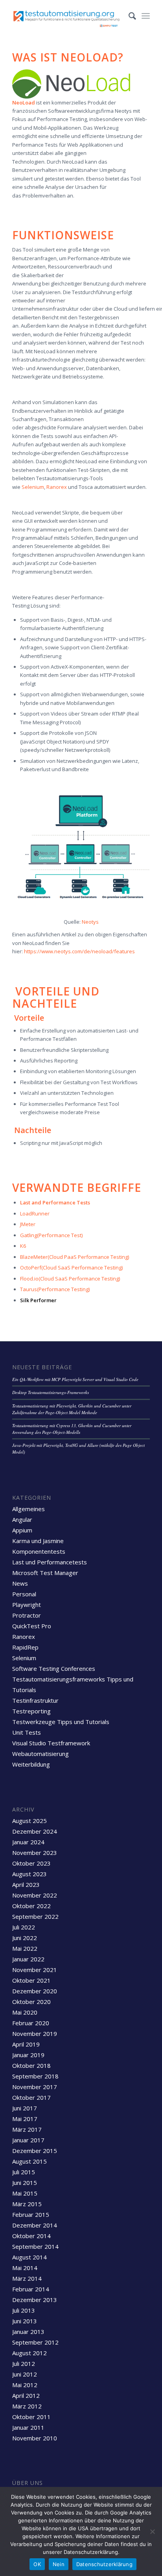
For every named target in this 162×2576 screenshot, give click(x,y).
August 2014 (29, 2257)
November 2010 (35, 2438)
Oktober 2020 (31, 2002)
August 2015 (29, 2161)
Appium (22, 1530)
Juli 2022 (24, 1927)
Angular (22, 1519)
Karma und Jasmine (38, 1541)
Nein (59, 2564)
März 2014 (27, 2278)
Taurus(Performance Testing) (55, 1289)
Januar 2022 (28, 1959)
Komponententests (39, 1551)
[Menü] (146, 16)
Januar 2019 (28, 2055)
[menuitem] (128, 16)
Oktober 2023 (31, 1863)
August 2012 (29, 2353)
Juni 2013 (25, 2321)
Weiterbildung (31, 1764)
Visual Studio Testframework (51, 1743)
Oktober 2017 (31, 2097)
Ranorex (57, 487)
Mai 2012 (25, 2385)
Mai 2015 (25, 2193)
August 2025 (29, 1821)
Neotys (90, 922)
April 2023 (26, 1884)
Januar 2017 (28, 2140)
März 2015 (27, 2204)
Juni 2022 (25, 1938)
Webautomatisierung (40, 1754)
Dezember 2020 (35, 1991)
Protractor (27, 1615)
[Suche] (128, 16)
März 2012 (27, 2406)
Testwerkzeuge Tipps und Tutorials (61, 1722)
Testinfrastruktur (35, 1700)
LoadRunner (35, 1213)
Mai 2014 (25, 2268)
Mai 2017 (25, 2119)
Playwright (27, 1605)
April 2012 (26, 2395)
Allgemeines (29, 1509)
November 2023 (35, 1853)
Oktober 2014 (31, 2236)
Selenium (33, 487)
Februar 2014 (31, 2289)
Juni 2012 (25, 2374)
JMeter (28, 1224)
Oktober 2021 (31, 1980)
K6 (23, 1246)
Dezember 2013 (35, 2300)
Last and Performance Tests (56, 1202)
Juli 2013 (24, 2310)
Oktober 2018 (31, 2065)
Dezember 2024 (35, 1831)
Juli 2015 (24, 2172)
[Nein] (152, 2531)
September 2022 (35, 1916)
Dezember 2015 (35, 2151)
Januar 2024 (28, 1842)
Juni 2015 (25, 2183)
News (20, 1583)
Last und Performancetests (50, 1562)
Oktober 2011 (31, 2417)
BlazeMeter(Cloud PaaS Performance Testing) (75, 1257)
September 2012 (35, 2342)
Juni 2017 (25, 2108)
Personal (24, 1594)
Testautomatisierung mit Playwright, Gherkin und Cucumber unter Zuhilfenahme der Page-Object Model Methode (72, 1409)
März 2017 (27, 2129)
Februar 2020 (31, 2023)
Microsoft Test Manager (45, 1573)
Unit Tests (27, 1732)
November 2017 (35, 2087)
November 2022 (35, 1895)
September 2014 (35, 2246)
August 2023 (29, 1874)
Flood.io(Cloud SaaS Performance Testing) (70, 1279)
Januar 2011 (28, 2427)
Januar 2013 (28, 2332)
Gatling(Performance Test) (51, 1235)
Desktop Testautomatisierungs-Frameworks (51, 1392)
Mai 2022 (25, 1948)
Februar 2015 (31, 2214)
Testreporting (31, 1711)
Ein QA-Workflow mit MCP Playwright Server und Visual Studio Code (75, 1379)
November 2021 (35, 1970)
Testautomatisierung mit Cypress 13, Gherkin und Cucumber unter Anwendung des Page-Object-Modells (72, 1429)
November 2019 (35, 2034)
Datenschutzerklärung (104, 2564)
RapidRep (25, 1647)
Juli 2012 (24, 2364)
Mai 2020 (25, 2012)
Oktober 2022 (31, 1906)
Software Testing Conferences (54, 1668)
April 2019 (26, 2044)
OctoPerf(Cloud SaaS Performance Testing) (71, 1267)
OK (37, 2564)
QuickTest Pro (32, 1626)
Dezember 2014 (35, 2225)
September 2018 (35, 2076)
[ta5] (67, 16)
